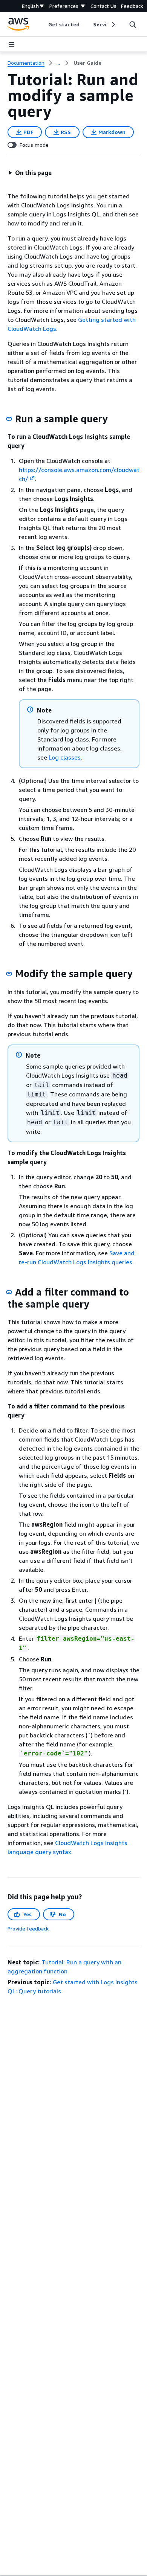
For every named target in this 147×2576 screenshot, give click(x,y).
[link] (87, 63)
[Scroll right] (113, 24)
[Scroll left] (43, 24)
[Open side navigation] (11, 44)
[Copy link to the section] (9, 419)
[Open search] (133, 24)
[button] (30, 173)
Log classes (65, 757)
